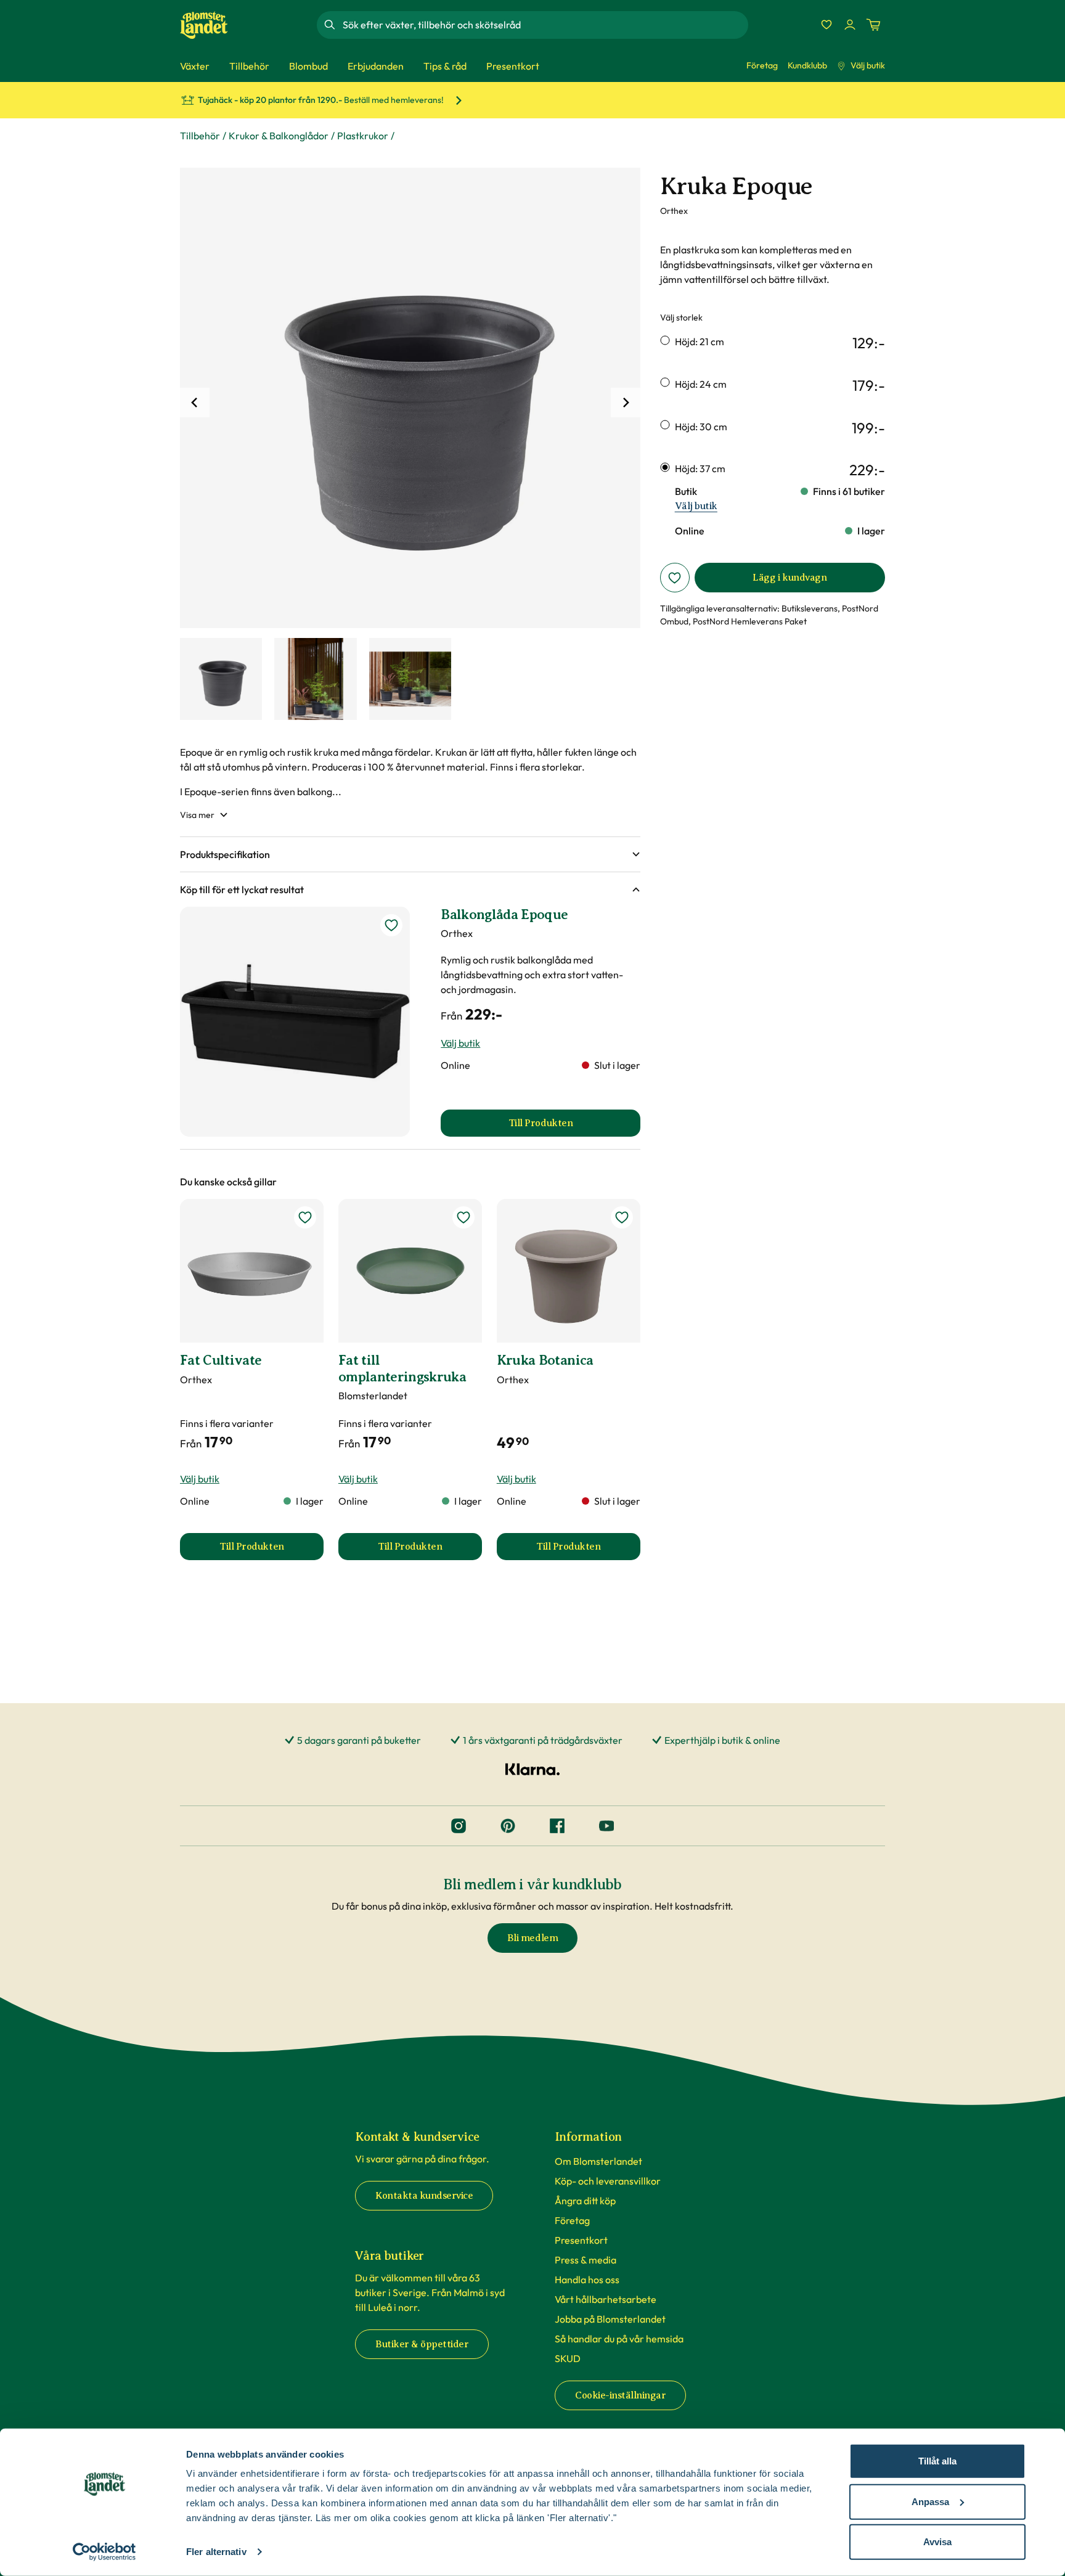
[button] (410, 854)
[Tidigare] (195, 403)
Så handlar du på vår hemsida (619, 2339)
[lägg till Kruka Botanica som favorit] (622, 1217)
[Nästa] (626, 403)
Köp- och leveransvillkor (608, 2181)
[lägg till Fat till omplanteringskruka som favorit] (463, 1217)
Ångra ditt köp (585, 2201)
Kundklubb (807, 65)
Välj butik (868, 65)
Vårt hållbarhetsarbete (606, 2299)
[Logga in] (850, 25)
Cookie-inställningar (620, 2395)
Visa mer (197, 815)
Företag (762, 65)
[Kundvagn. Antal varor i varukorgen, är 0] (873, 25)
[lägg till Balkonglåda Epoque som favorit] (391, 925)
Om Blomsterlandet (598, 2161)
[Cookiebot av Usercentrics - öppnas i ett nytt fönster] (104, 2552)
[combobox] (544, 25)
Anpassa (930, 2501)
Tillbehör (200, 136)
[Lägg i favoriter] (675, 578)
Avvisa (937, 2542)
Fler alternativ (216, 2552)
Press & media (586, 2260)
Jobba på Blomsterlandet (610, 2319)
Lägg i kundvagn (790, 578)
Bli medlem (532, 1938)
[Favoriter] (826, 25)
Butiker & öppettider (422, 2344)
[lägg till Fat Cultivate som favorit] (305, 1217)
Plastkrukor (363, 136)
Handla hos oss (587, 2280)
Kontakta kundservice (424, 2196)
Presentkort (581, 2240)
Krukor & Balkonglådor (279, 136)
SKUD (568, 2358)
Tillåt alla (937, 2461)
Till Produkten (271, 1550)
